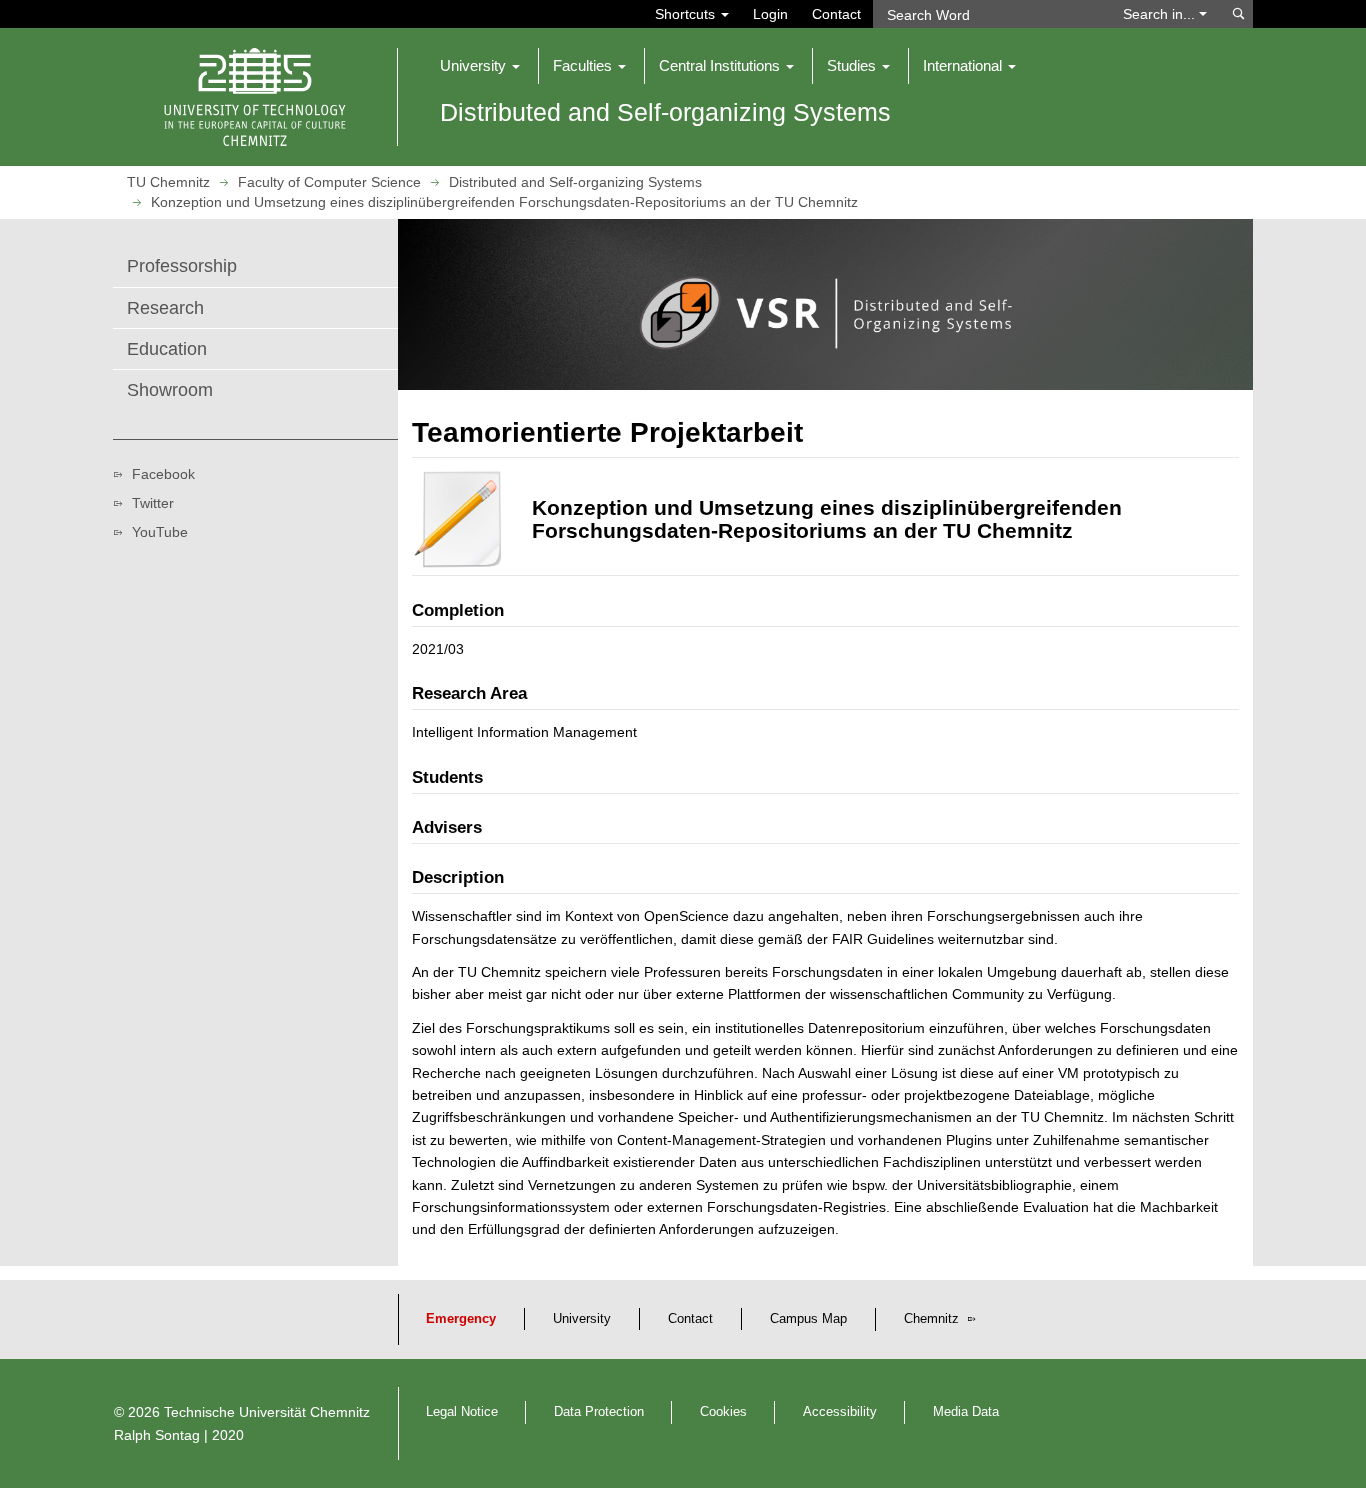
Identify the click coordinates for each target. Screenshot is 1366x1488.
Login (770, 14)
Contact (836, 14)
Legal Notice (462, 1412)
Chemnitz (933, 1319)
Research (165, 308)
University (582, 1319)
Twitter (153, 503)
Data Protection (599, 1412)
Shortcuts (687, 14)
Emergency (461, 1319)
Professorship (182, 266)
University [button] (475, 65)
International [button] (964, 65)
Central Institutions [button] (721, 65)
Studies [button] (853, 65)
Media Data (966, 1412)
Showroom (170, 390)
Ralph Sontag (157, 1435)
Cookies (723, 1412)
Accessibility (840, 1412)
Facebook (163, 474)
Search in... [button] (1161, 14)
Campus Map (808, 1319)
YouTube (160, 532)
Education (167, 349)
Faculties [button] (584, 65)
